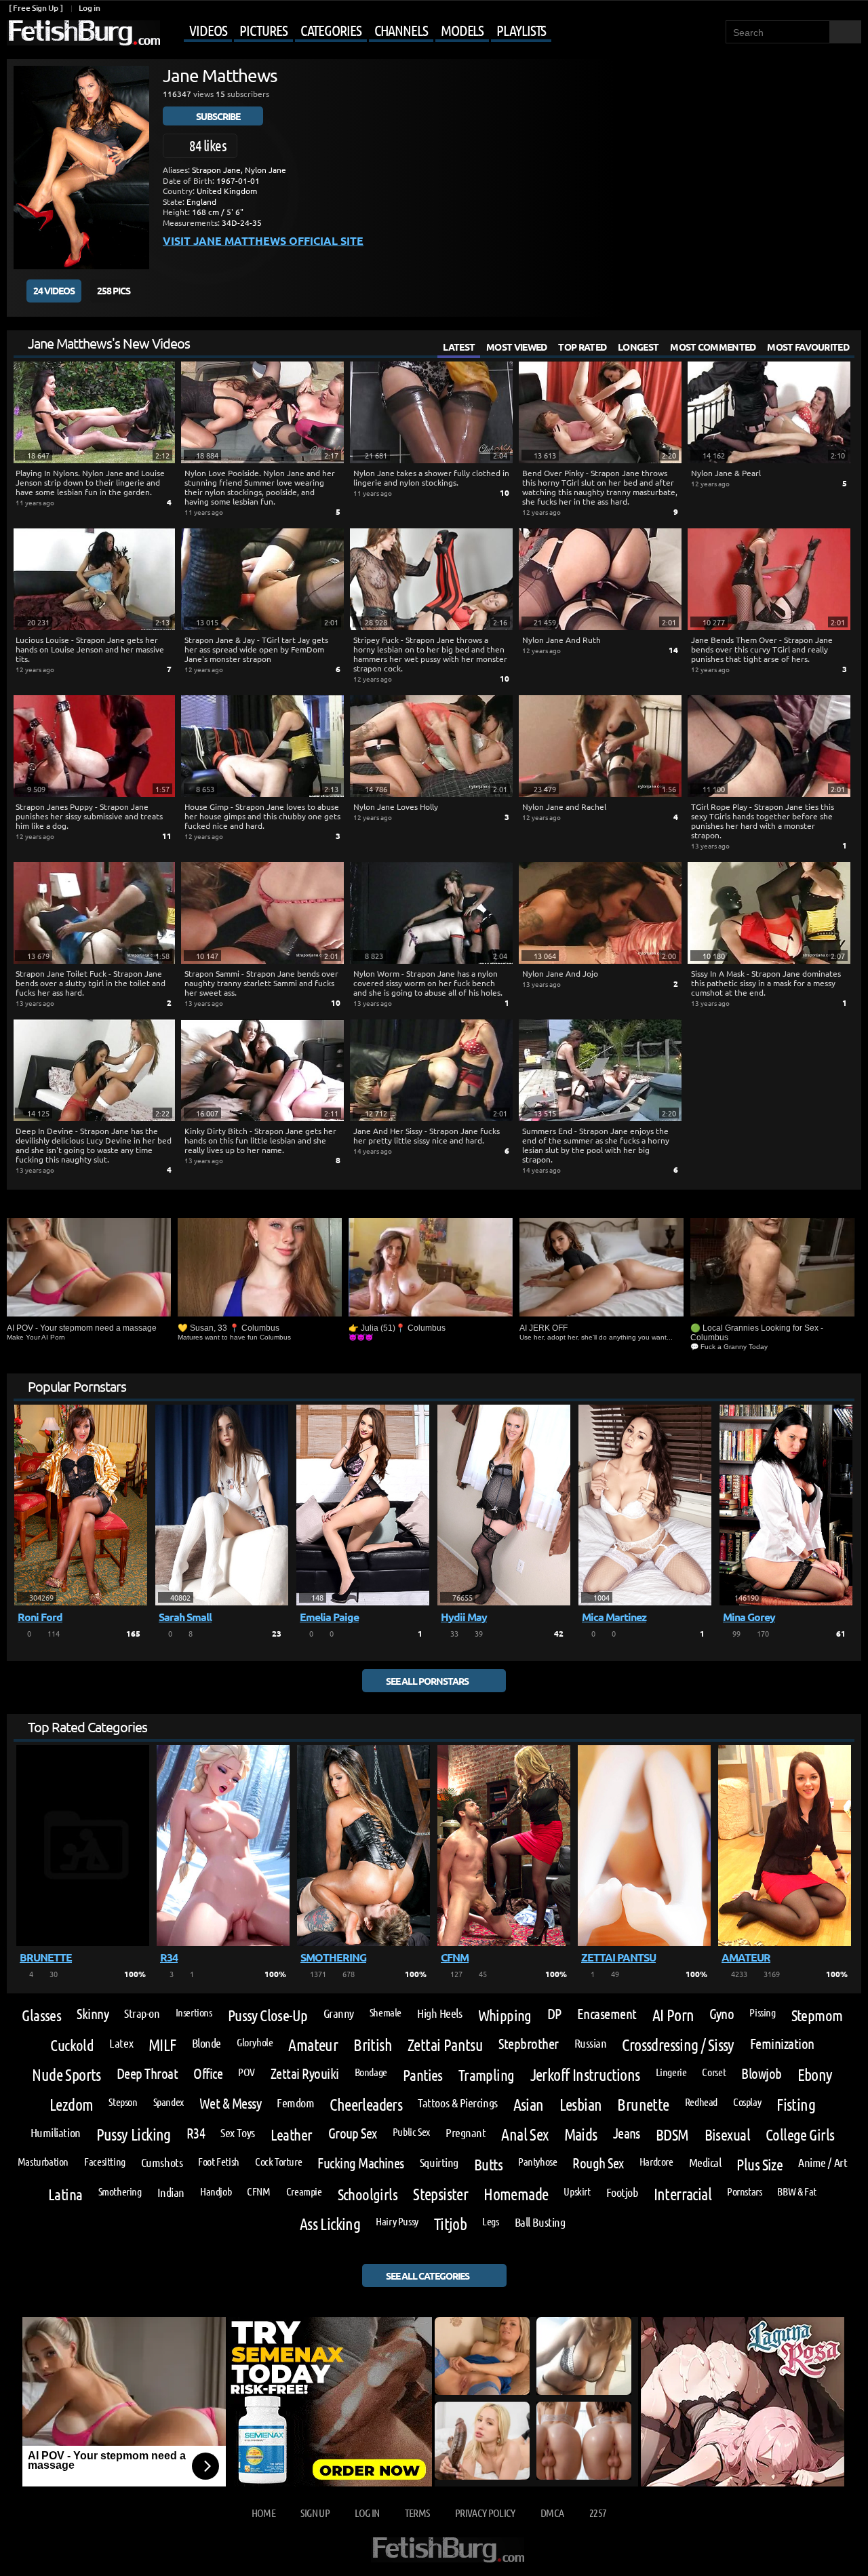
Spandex (169, 2102)
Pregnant (466, 2132)
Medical (705, 2162)
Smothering (120, 2191)
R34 (196, 2133)
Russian (591, 2043)
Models (462, 30)
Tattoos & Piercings (457, 2103)
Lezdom (71, 2105)
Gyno (722, 2014)
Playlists (521, 30)
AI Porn (673, 2015)
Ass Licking (330, 2224)
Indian (171, 2192)
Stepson (123, 2102)
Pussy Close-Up (268, 2015)
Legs (490, 2221)
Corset (714, 2072)
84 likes (208, 145)
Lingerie (671, 2072)
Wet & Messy (230, 2104)
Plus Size (759, 2164)
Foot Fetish (219, 2162)
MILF (162, 2045)
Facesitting (105, 2162)
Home (263, 2513)
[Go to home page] (83, 33)
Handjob (216, 2191)
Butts (488, 2164)
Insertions (194, 2012)
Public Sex (411, 2132)
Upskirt (577, 2191)
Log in (89, 8)
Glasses (41, 2015)
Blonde (206, 2043)
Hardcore (656, 2162)
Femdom (295, 2103)
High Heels (439, 2013)
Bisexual (727, 2134)
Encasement (607, 2014)
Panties (423, 2074)
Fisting (796, 2105)
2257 (598, 2513)
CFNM (258, 2191)
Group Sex (353, 2133)
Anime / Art (823, 2162)
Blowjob (761, 2074)
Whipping (505, 2015)
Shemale (386, 2012)
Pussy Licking (134, 2134)
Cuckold (72, 2045)
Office (208, 2074)
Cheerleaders (366, 2105)
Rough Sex (598, 2163)
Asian (529, 2105)
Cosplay (747, 2102)
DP (554, 2014)
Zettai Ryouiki (305, 2074)
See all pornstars (427, 1681)
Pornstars (745, 2191)
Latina (65, 2194)
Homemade (516, 2194)
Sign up (315, 2513)
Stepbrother (528, 2044)
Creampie (304, 2191)
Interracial (683, 2194)
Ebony (815, 2075)
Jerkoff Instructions (585, 2075)
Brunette (643, 2105)
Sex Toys (237, 2132)
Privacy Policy (485, 2513)
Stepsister (440, 2194)
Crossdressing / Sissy (678, 2045)
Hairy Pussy (397, 2221)
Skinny (93, 2014)
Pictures (263, 30)
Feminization (782, 2044)
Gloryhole (255, 2042)
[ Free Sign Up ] (36, 8)
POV (246, 2072)
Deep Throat (147, 2074)
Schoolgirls (368, 2194)
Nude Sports (66, 2075)
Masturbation (43, 2162)
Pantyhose (538, 2162)
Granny (339, 2013)
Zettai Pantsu (445, 2045)
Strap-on (142, 2013)
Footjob (622, 2192)
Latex (121, 2043)
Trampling (487, 2074)
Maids (581, 2134)
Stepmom (817, 2015)
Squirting (439, 2162)
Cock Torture (278, 2162)
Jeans (627, 2133)
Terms (417, 2513)
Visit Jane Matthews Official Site (263, 240)
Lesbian (581, 2105)
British (373, 2045)
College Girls (800, 2134)
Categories (331, 30)
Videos (208, 30)
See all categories (428, 2276)
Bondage (371, 2072)
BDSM (672, 2134)
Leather (292, 2134)
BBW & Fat (797, 2191)
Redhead (701, 2102)
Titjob (450, 2224)
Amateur (313, 2045)
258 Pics (114, 290)
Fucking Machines (361, 2163)
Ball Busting (540, 2222)
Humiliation (56, 2132)
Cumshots (162, 2162)
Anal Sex (525, 2134)
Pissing (762, 2012)
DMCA (552, 2513)
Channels (401, 30)
